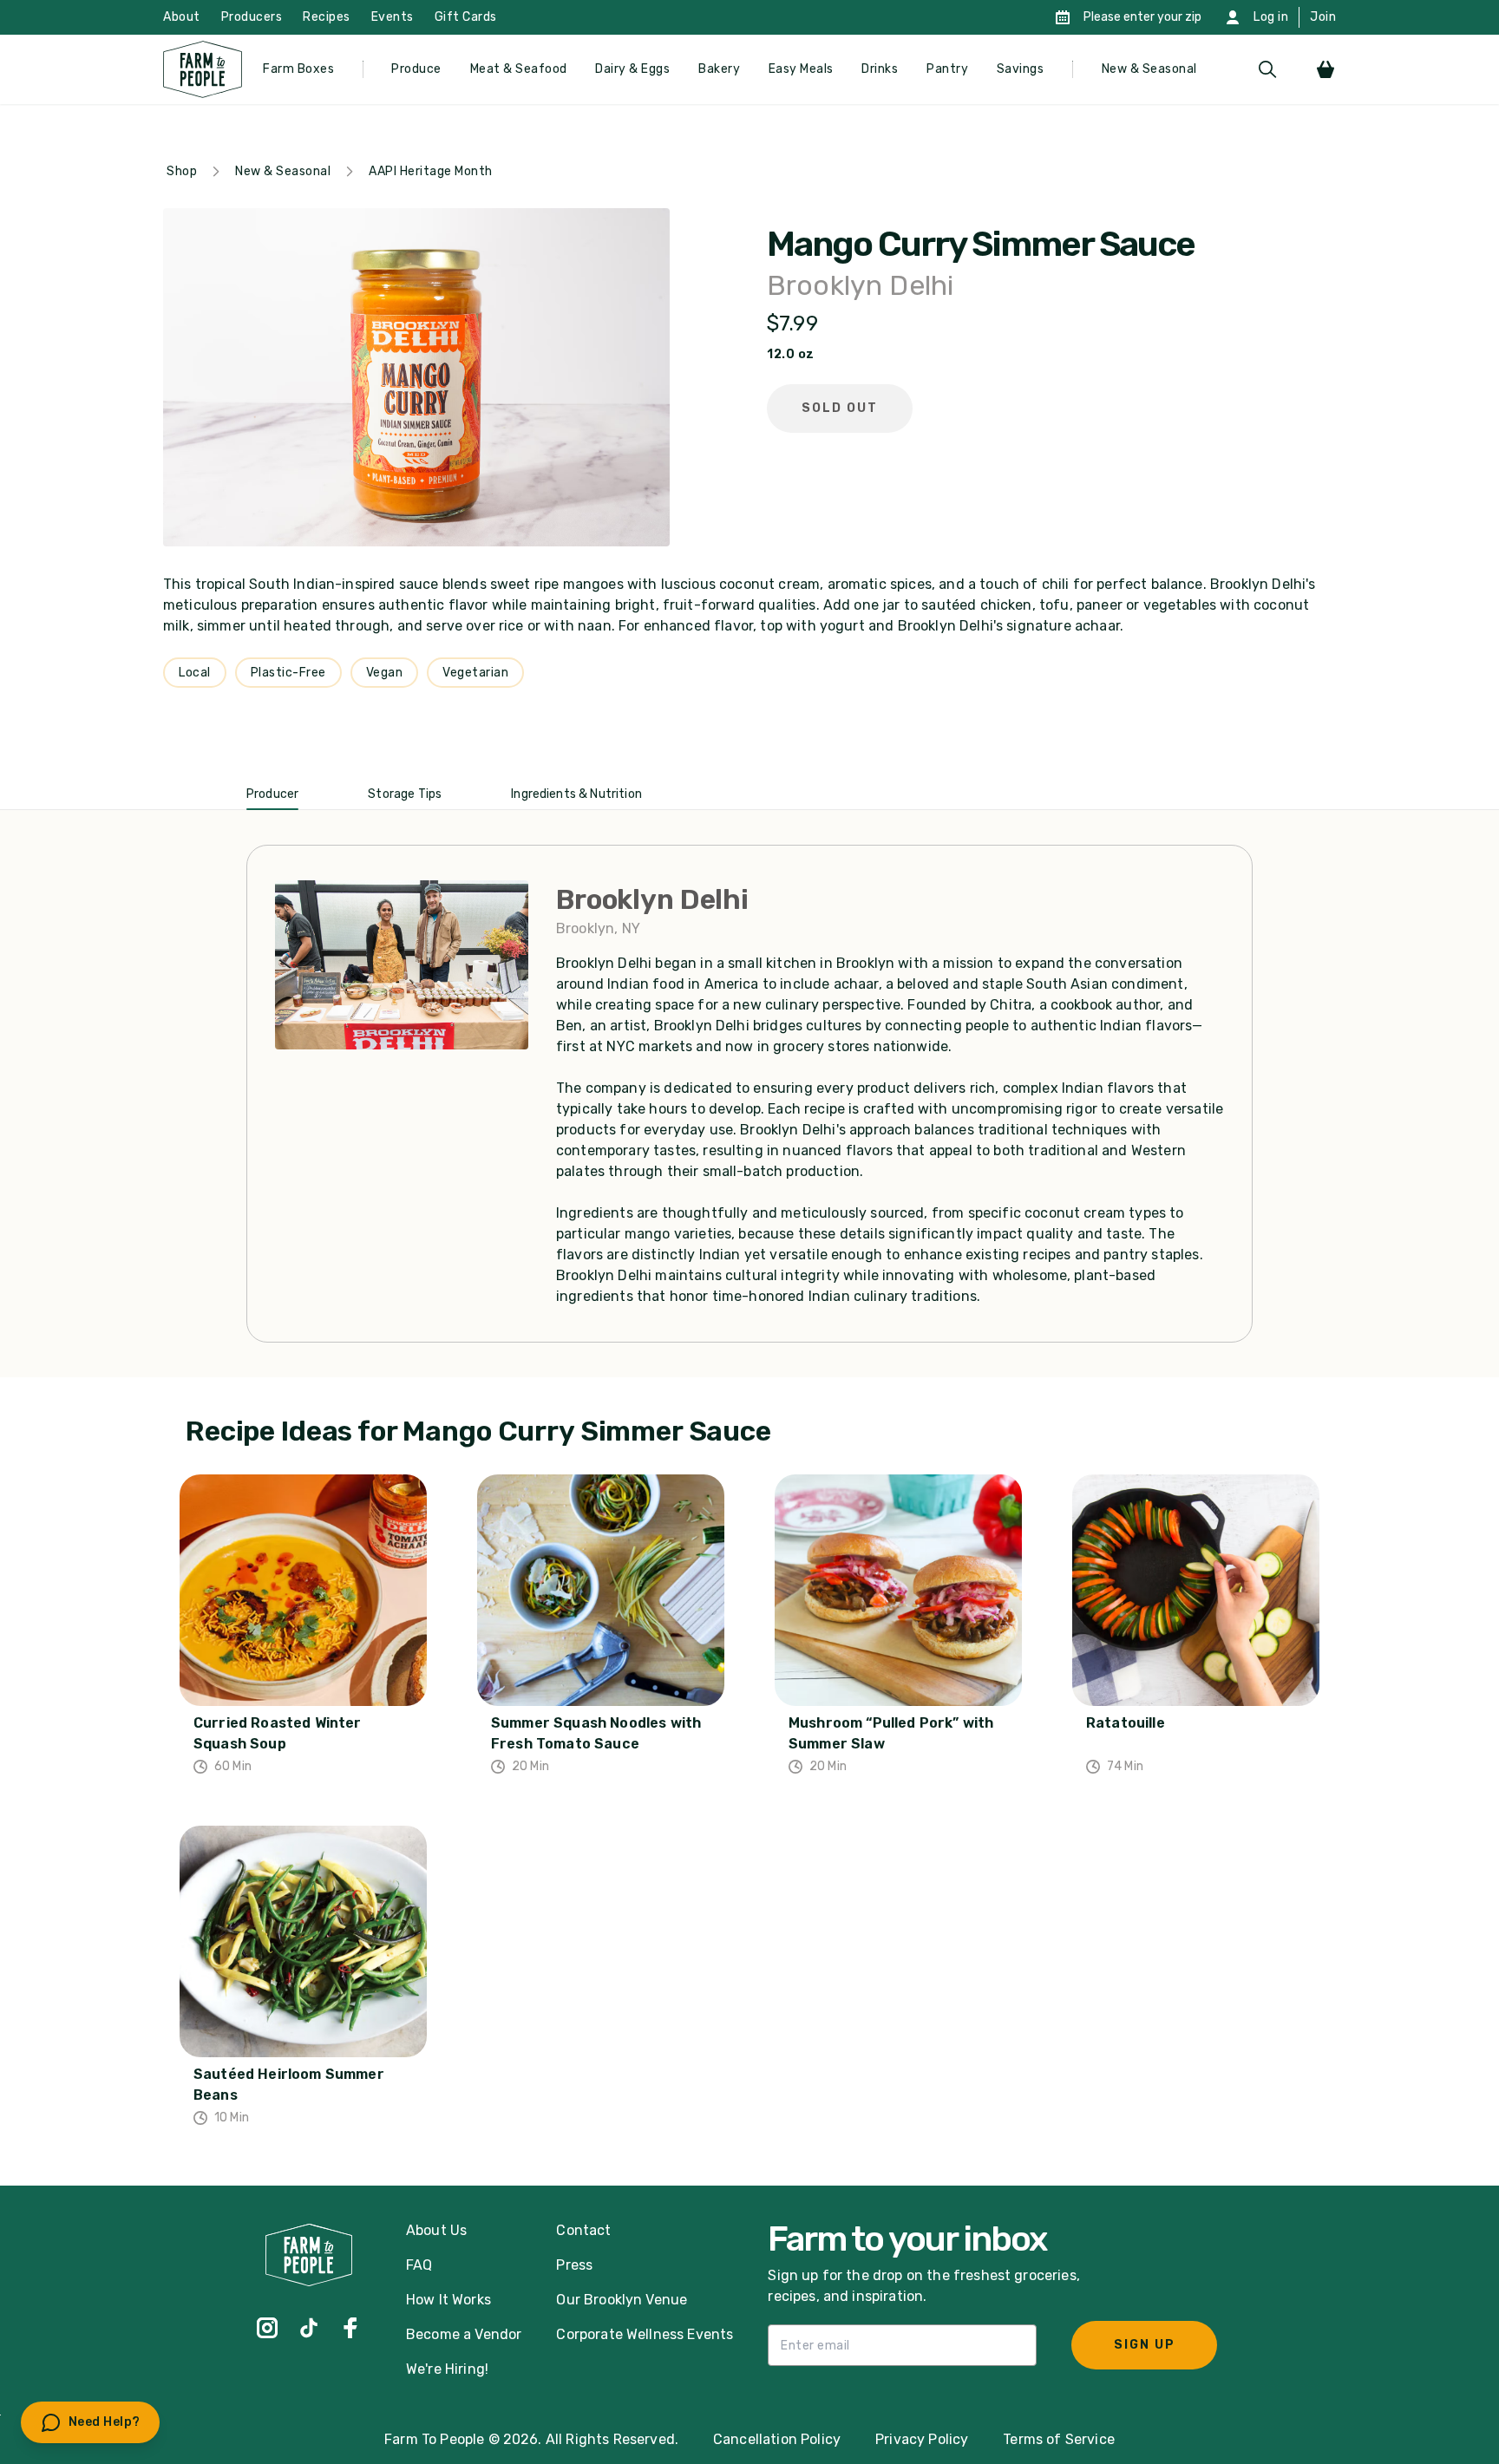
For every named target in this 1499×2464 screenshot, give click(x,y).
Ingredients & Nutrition (576, 794)
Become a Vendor (464, 2334)
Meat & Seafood (519, 69)
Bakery (719, 69)
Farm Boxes (298, 69)
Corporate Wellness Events (645, 2334)
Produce (416, 69)
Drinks (880, 69)
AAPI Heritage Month (431, 171)
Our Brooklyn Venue (622, 2300)
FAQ (419, 2265)
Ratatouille (1126, 1723)
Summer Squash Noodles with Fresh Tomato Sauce (596, 1733)
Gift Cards (466, 17)
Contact (583, 2230)
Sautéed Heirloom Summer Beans (289, 2085)
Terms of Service (1059, 2439)
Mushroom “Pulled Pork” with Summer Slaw (891, 1733)
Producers (252, 17)
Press (574, 2265)
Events (393, 17)
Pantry (947, 69)
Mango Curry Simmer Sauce (981, 245)
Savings (1021, 69)
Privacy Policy (922, 2439)
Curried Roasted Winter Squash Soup (278, 1733)
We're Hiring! (447, 2369)
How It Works (448, 2300)
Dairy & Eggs (632, 69)
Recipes (327, 17)
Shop (182, 171)
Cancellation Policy (777, 2439)
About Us (436, 2230)
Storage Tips (405, 794)
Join (1323, 17)
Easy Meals (801, 69)
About (182, 17)
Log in (1271, 17)
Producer (272, 794)
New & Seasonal (1149, 69)
